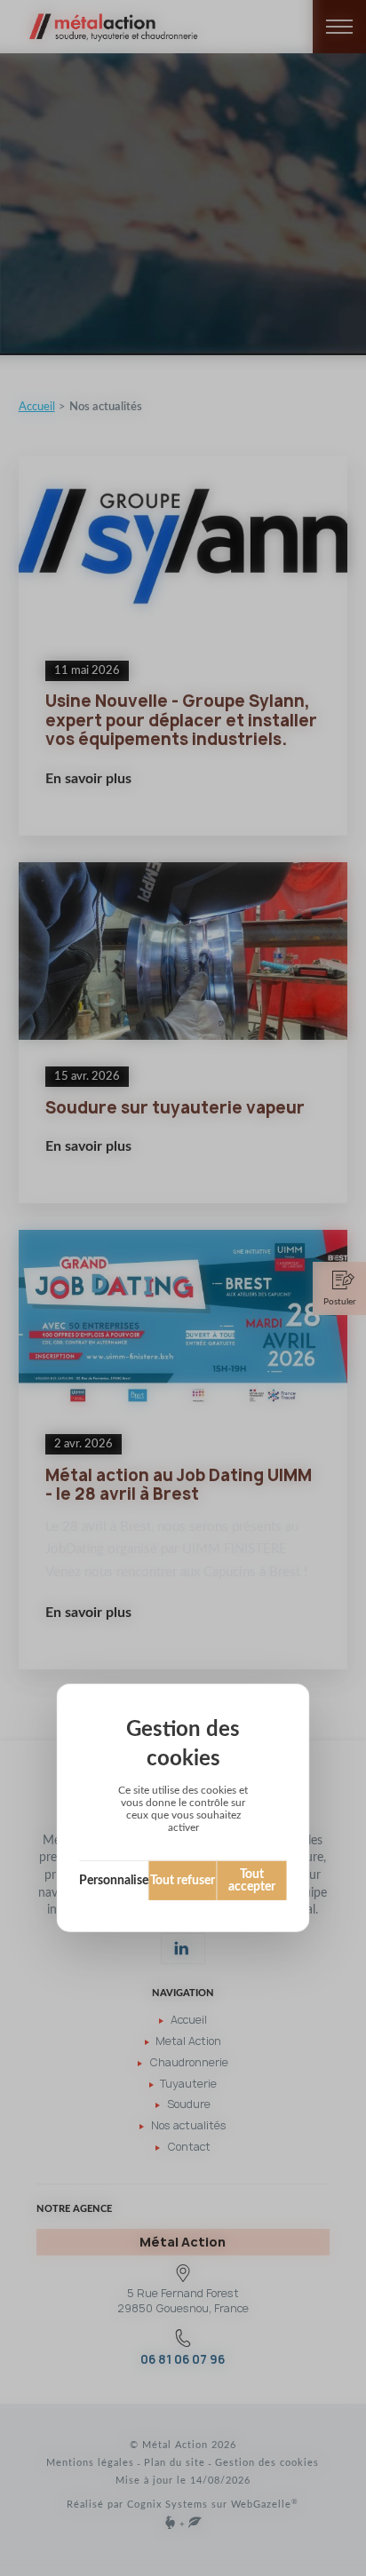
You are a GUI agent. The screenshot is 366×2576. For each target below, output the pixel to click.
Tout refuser (183, 1881)
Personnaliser (115, 1881)
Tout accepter (252, 1881)
